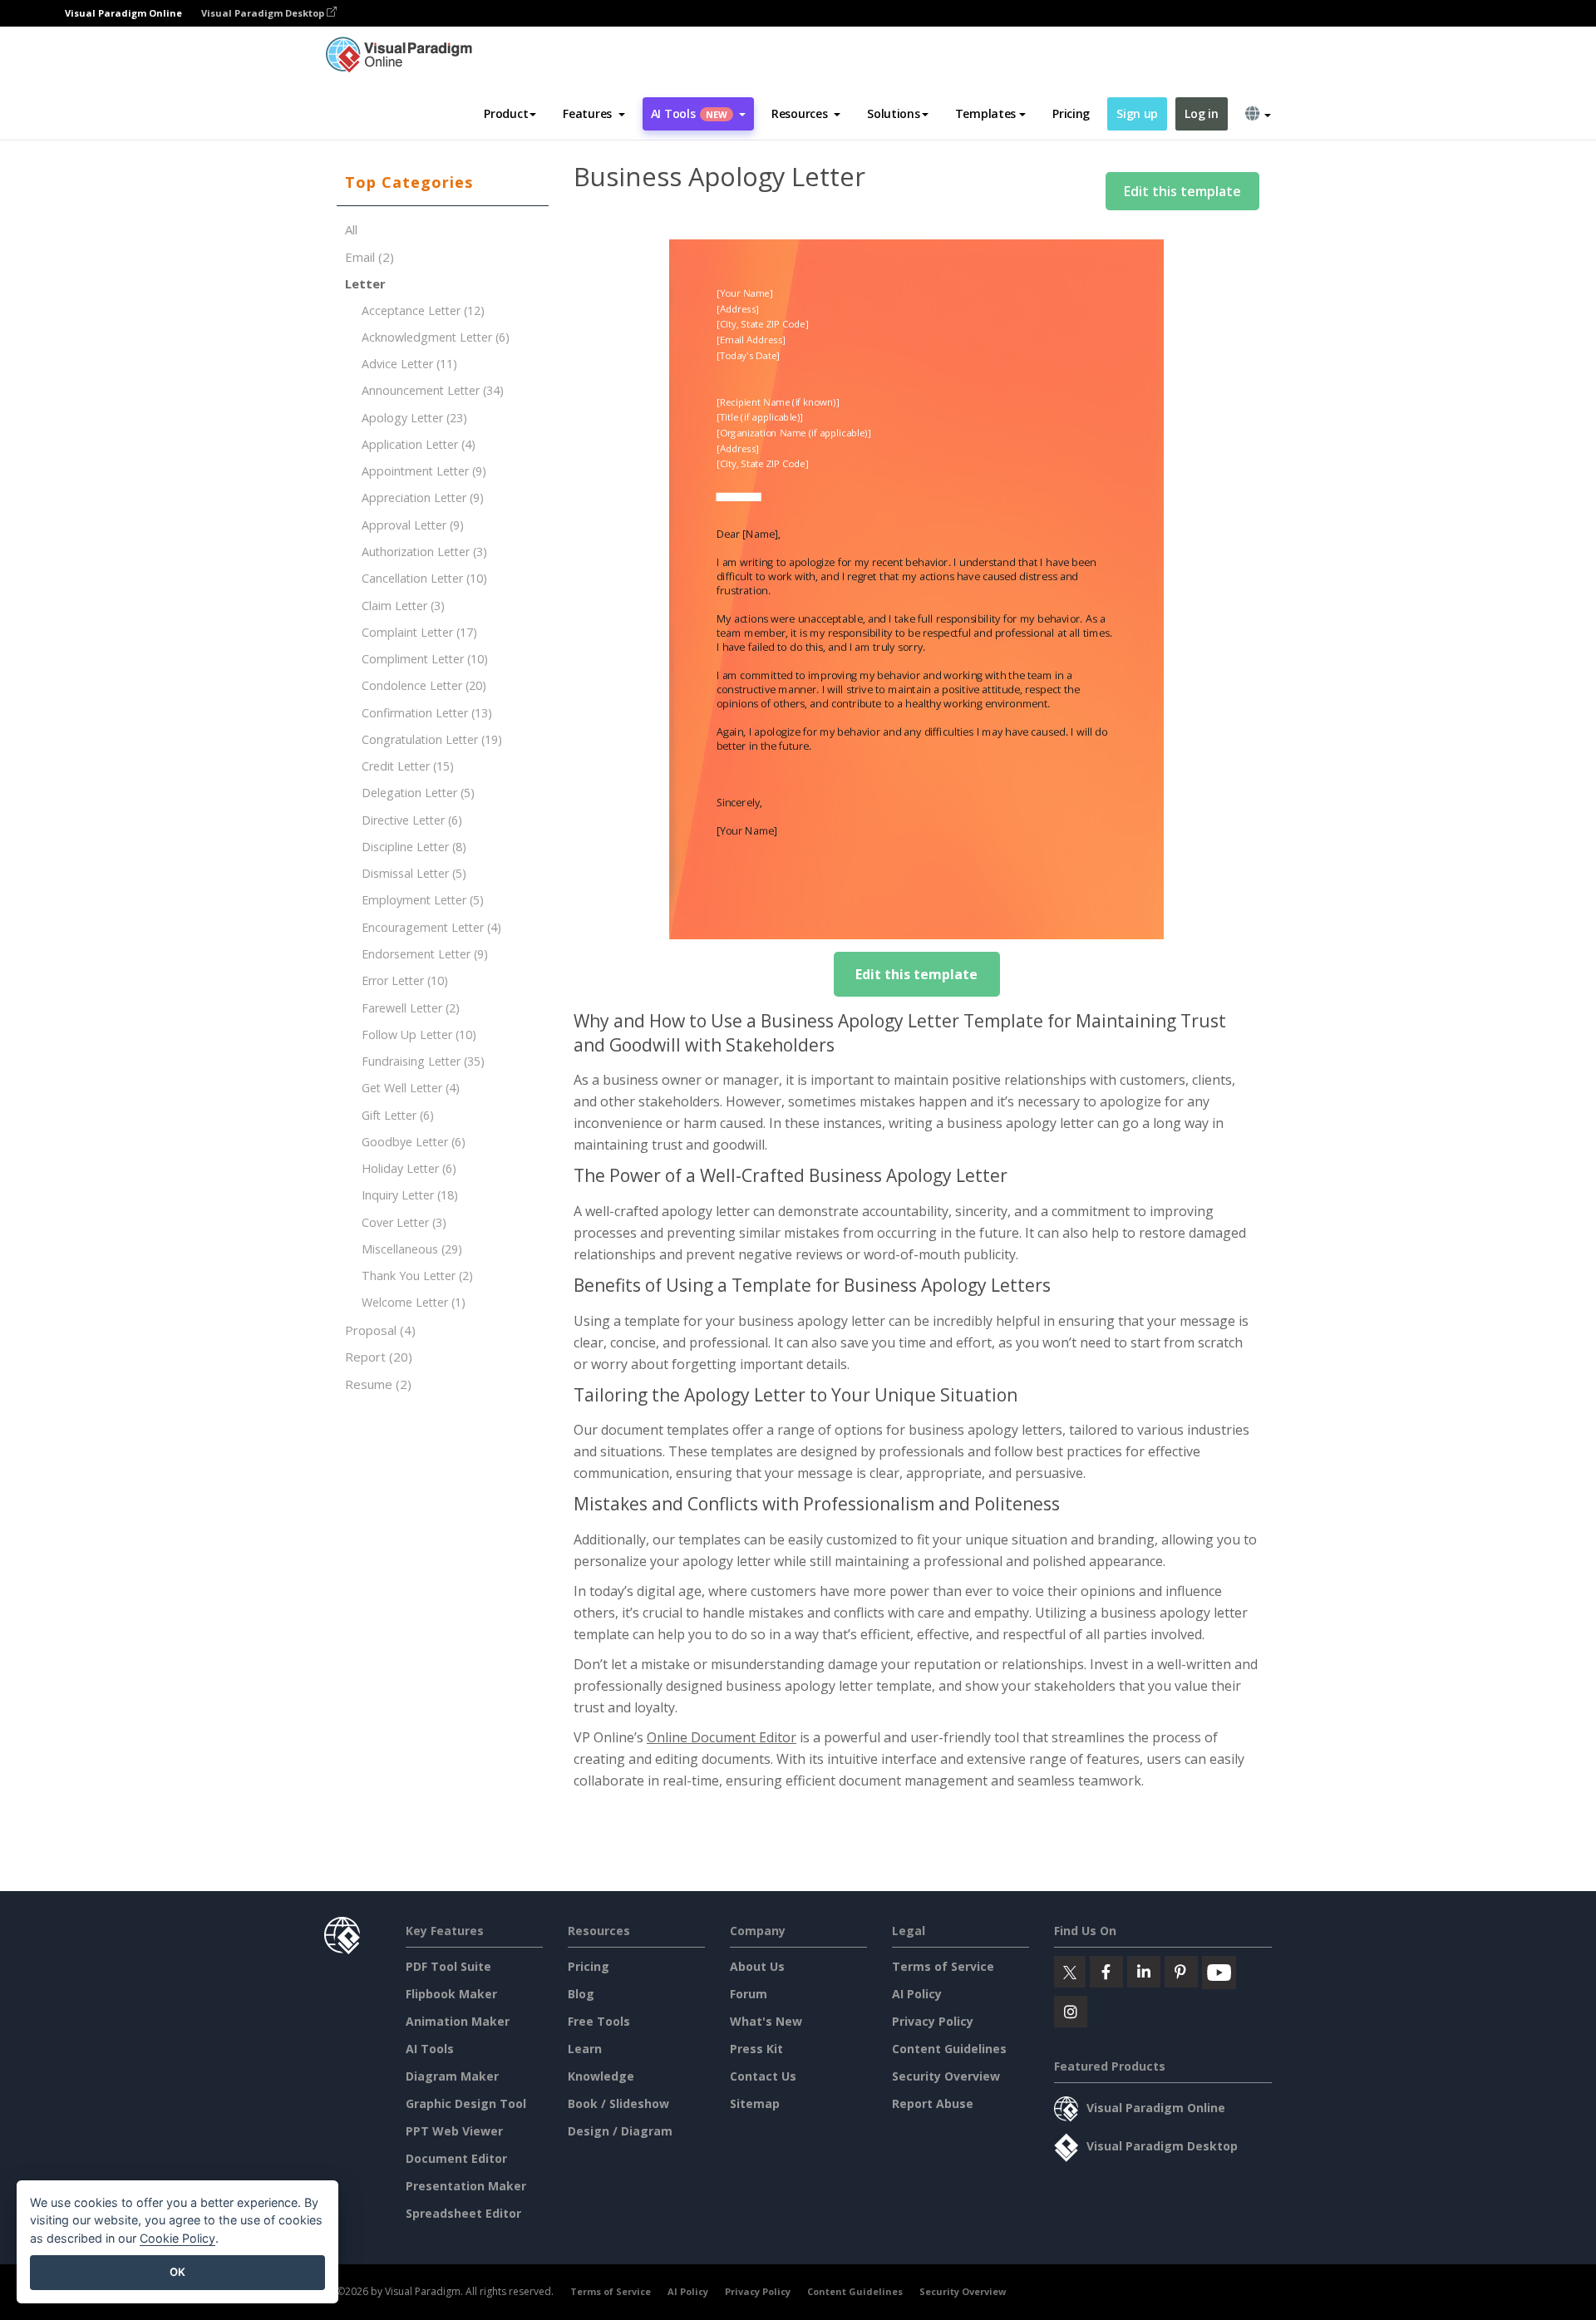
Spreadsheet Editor (463, 2213)
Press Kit (756, 2049)
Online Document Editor (722, 1737)
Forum (749, 1994)
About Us (757, 1966)
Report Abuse (933, 2103)
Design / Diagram (620, 2131)
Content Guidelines (949, 2049)
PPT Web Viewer (454, 2131)
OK (177, 2272)
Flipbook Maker (451, 1994)
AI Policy (917, 1994)
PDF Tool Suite (448, 1966)
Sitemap (755, 2103)
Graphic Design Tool (466, 2103)
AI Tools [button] (689, 113)
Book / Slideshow (618, 2103)
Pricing (1071, 113)
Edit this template (1182, 191)
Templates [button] (985, 113)
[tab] (443, 183)
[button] (594, 114)
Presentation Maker (466, 2186)
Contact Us (763, 2076)
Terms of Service (943, 1966)
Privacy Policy (933, 2021)
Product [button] (506, 113)
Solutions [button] (893, 113)
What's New (766, 2021)
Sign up (1137, 113)
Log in (1201, 113)
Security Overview (946, 2076)
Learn (585, 2049)
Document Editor (456, 2158)
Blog (581, 1994)
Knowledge (601, 2076)
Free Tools (599, 2021)
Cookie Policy (177, 2238)
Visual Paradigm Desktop (264, 13)
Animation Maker (458, 2021)
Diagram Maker (452, 2076)
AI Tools (430, 2049)
